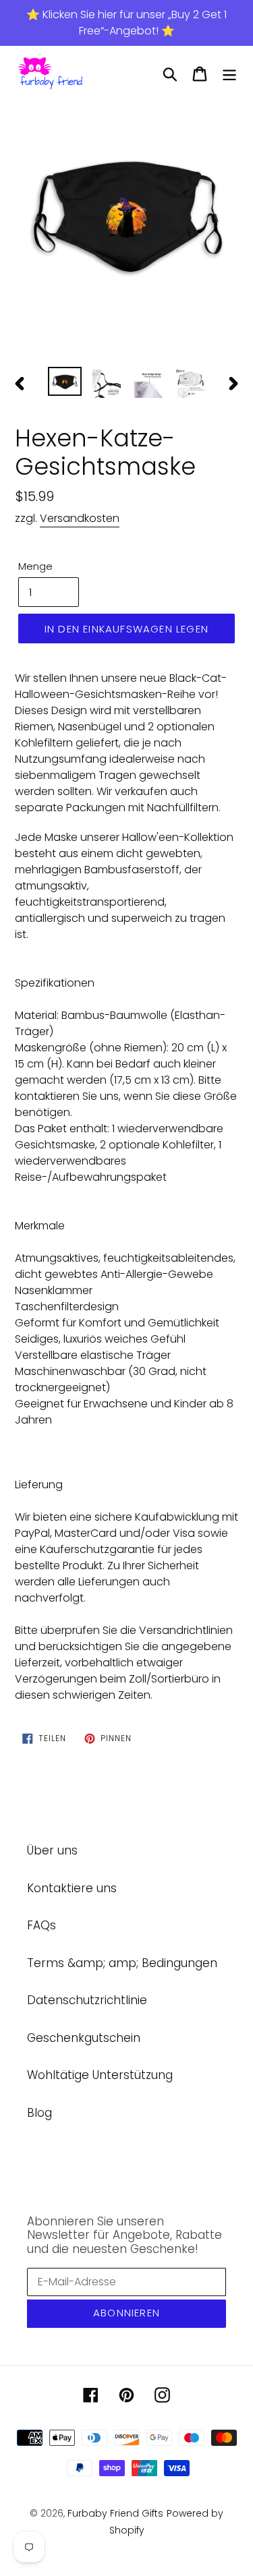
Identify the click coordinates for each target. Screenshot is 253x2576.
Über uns (52, 1850)
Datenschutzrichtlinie (87, 2000)
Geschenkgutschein (84, 2038)
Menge (35, 566)
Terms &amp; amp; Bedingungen (122, 1963)
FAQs (41, 1925)
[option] (126, 214)
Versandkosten (80, 518)
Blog (39, 2113)
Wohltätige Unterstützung (100, 2075)
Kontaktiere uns (72, 1888)
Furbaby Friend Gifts (115, 2513)
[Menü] (229, 74)
